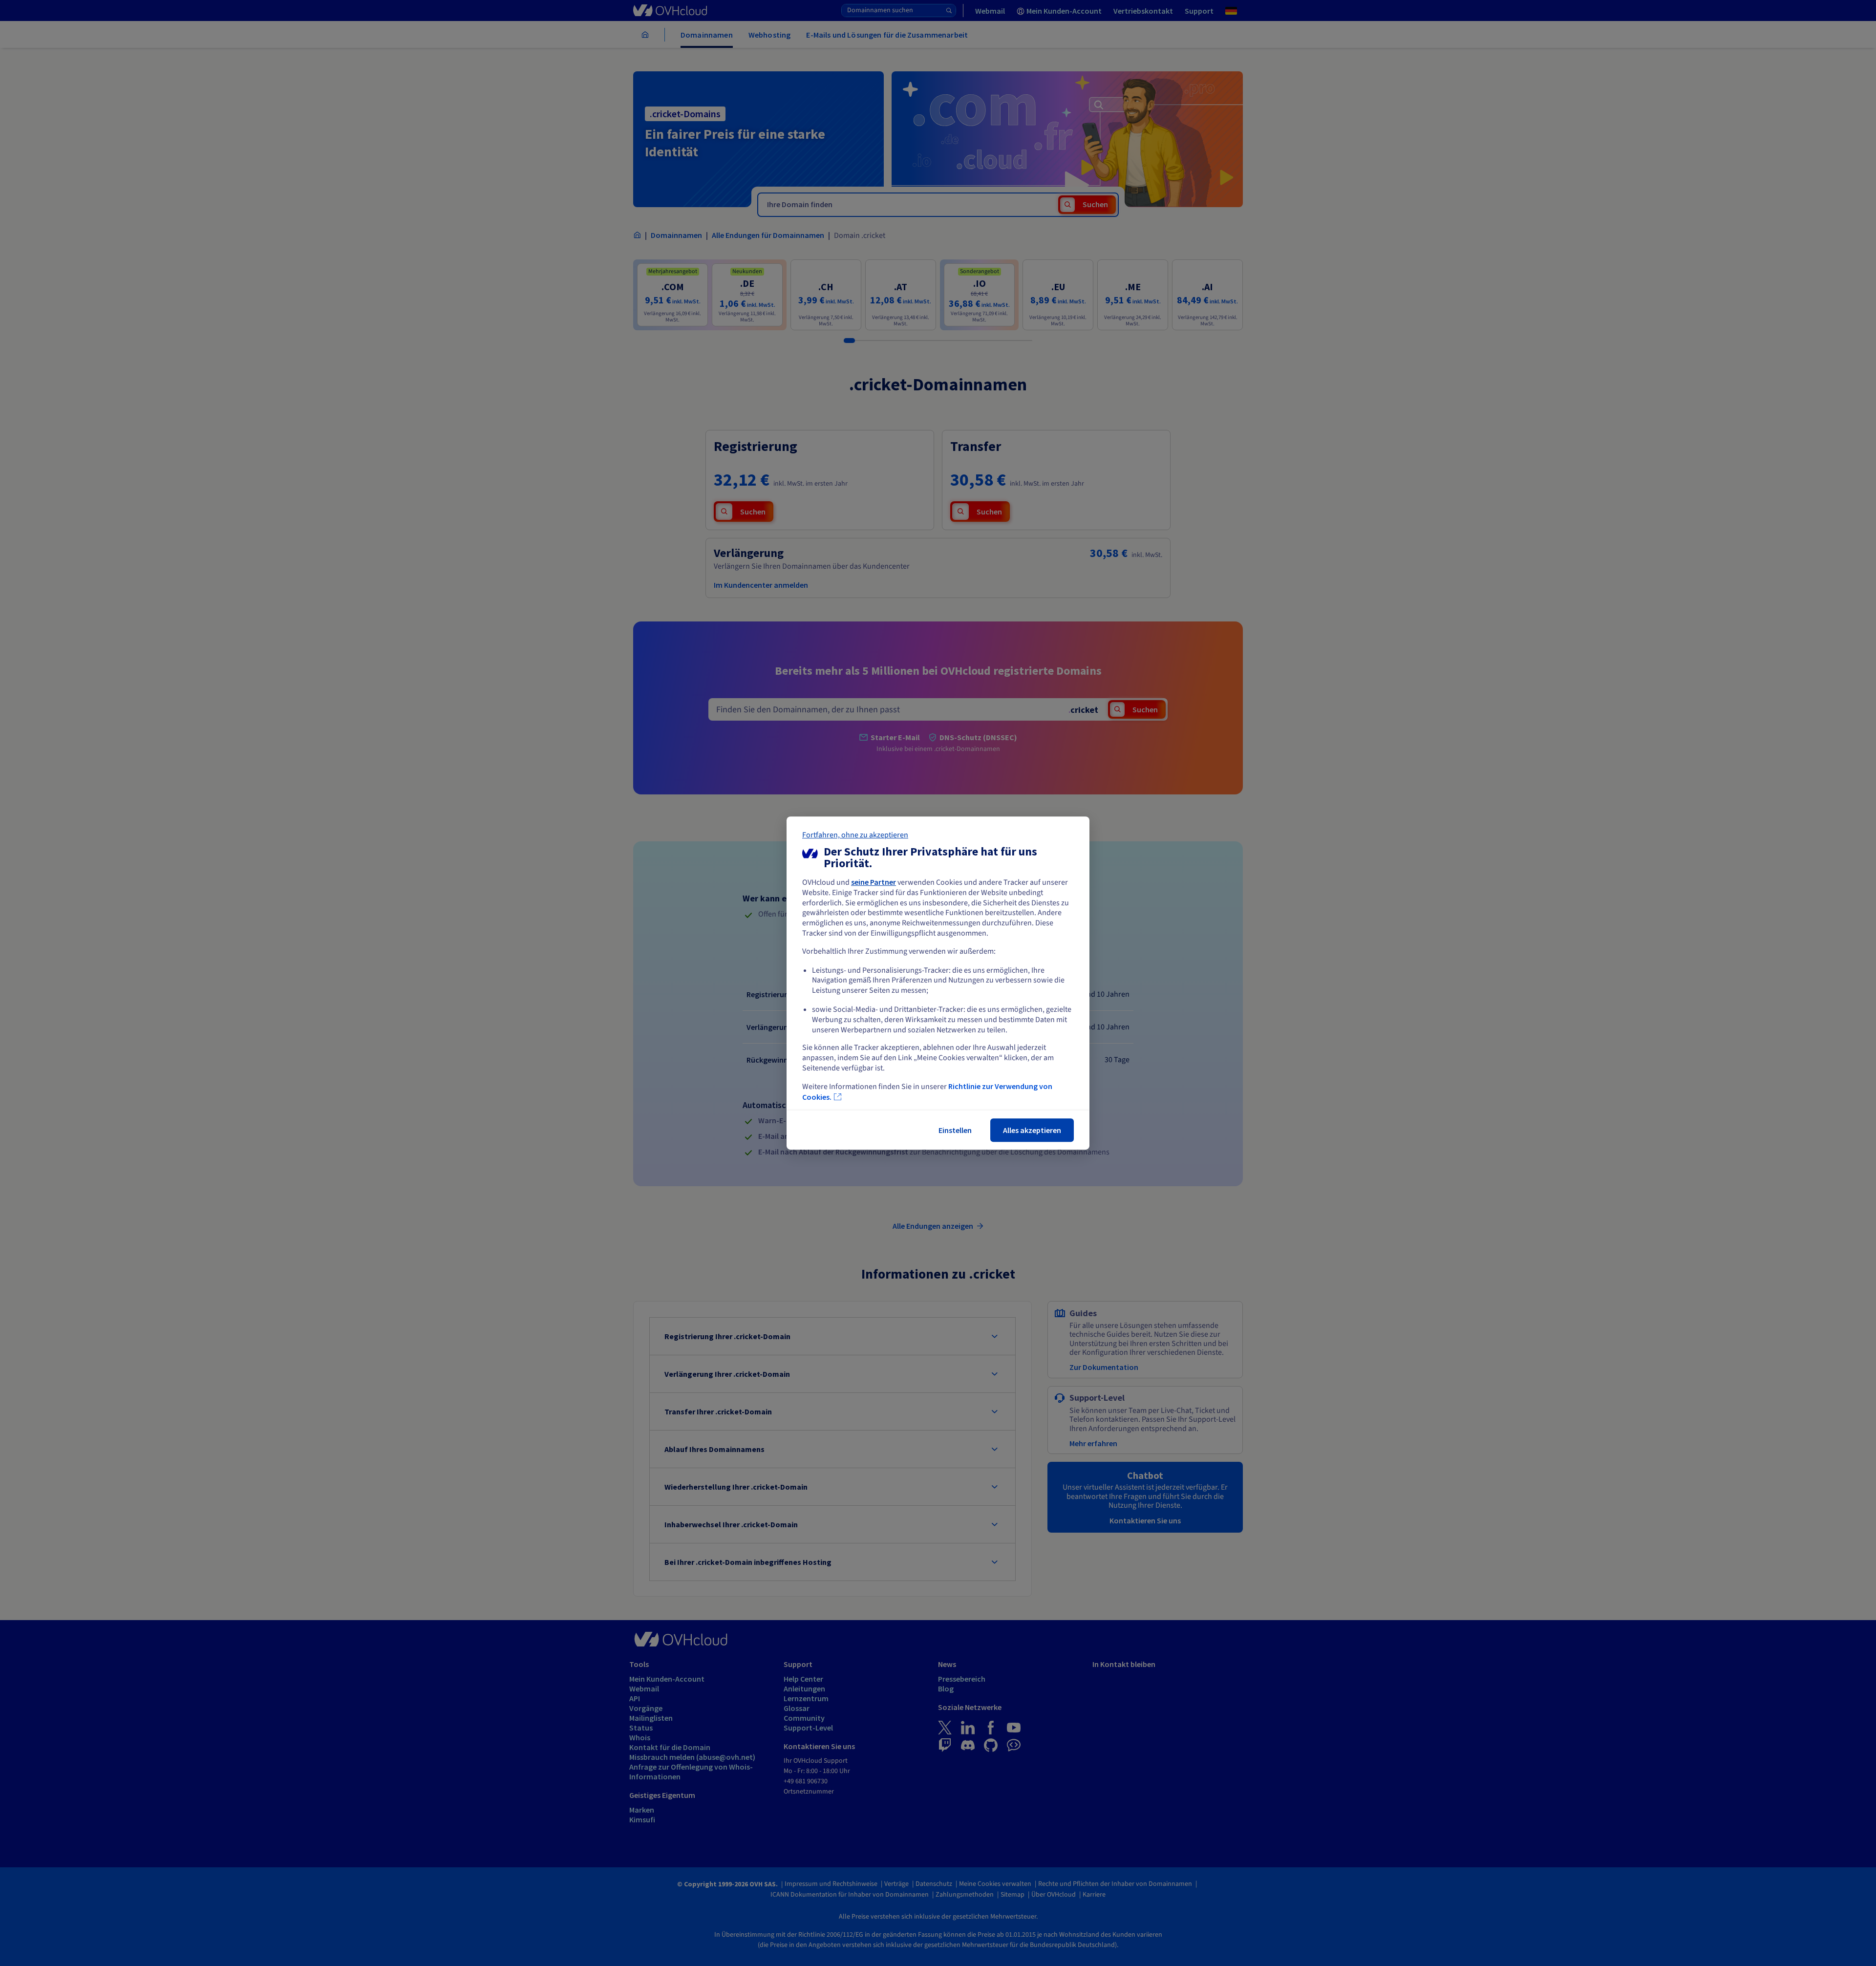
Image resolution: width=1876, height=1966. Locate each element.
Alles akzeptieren (1032, 1130)
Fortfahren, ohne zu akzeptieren (855, 835)
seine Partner (874, 882)
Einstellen (955, 1130)
